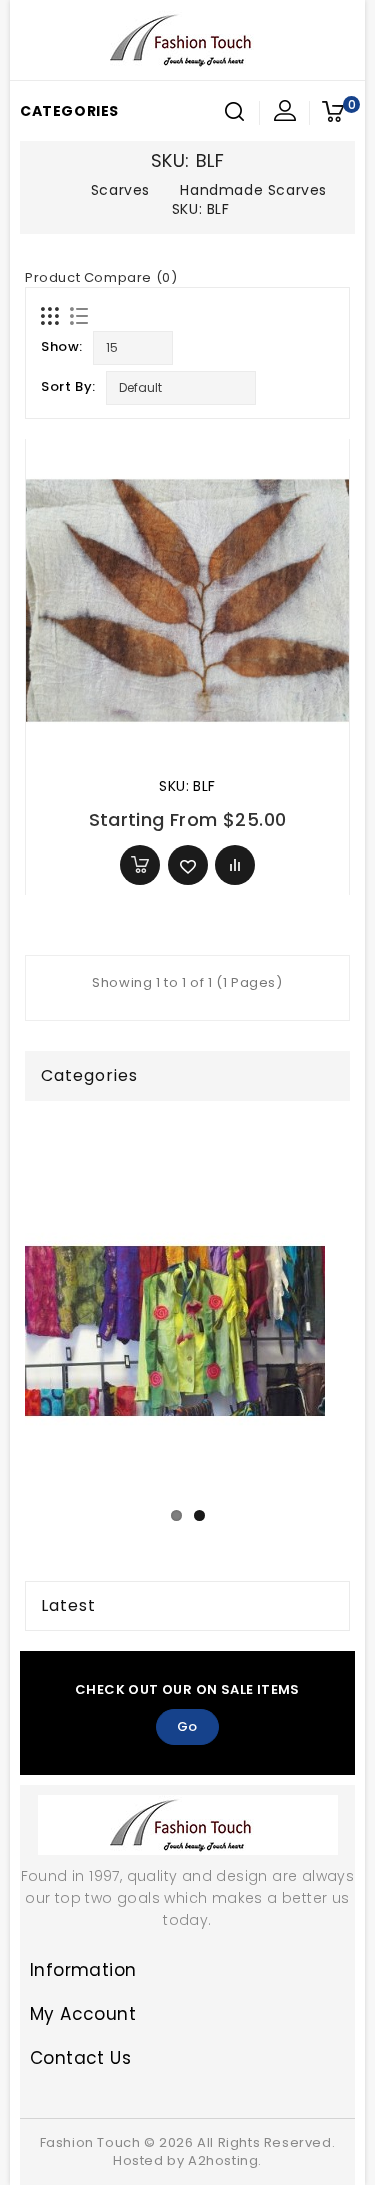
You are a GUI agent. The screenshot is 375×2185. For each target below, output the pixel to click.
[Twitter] (166, 2098)
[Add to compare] (235, 865)
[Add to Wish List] (188, 865)
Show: (62, 346)
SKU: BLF (187, 786)
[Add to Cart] (140, 865)
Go (187, 1726)
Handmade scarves (253, 190)
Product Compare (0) (101, 277)
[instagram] (204, 2098)
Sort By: (68, 386)
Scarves (120, 190)
